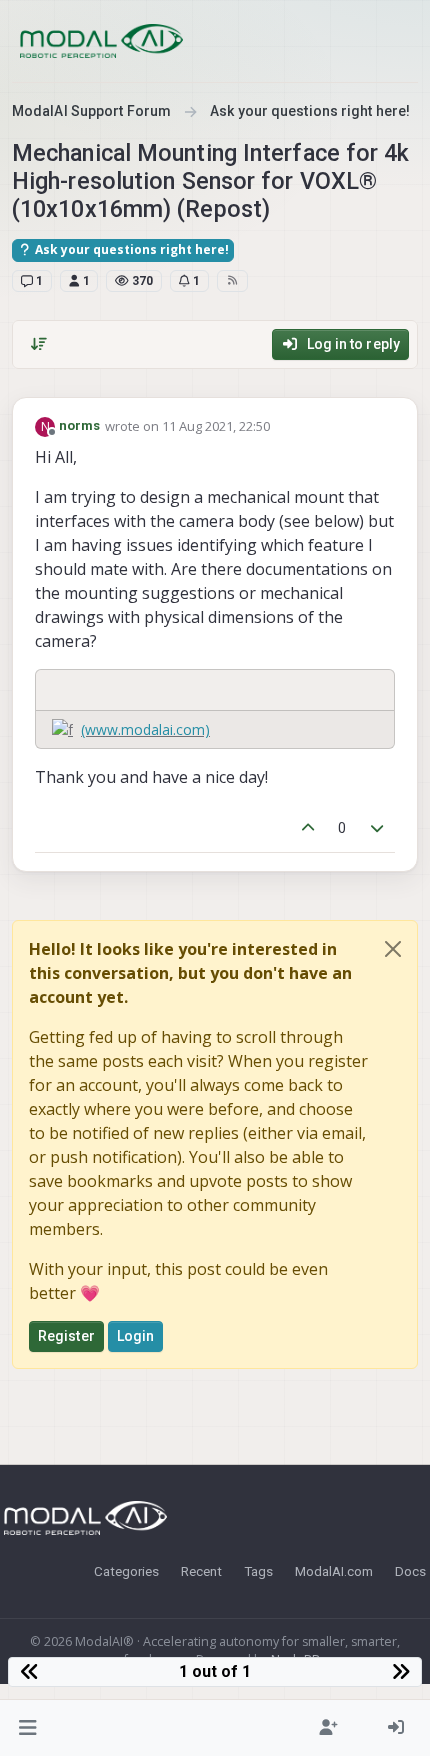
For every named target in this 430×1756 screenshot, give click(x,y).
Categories (126, 1571)
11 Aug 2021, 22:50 (216, 426)
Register (66, 1336)
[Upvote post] (308, 828)
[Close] (393, 949)
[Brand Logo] (101, 41)
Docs (410, 1571)
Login (136, 1336)
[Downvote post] (378, 828)
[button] (28, 1728)
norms (80, 425)
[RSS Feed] (232, 281)
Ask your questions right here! (130, 249)
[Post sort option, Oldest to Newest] (39, 344)
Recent (201, 1571)
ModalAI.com (334, 1571)
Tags (258, 1571)
